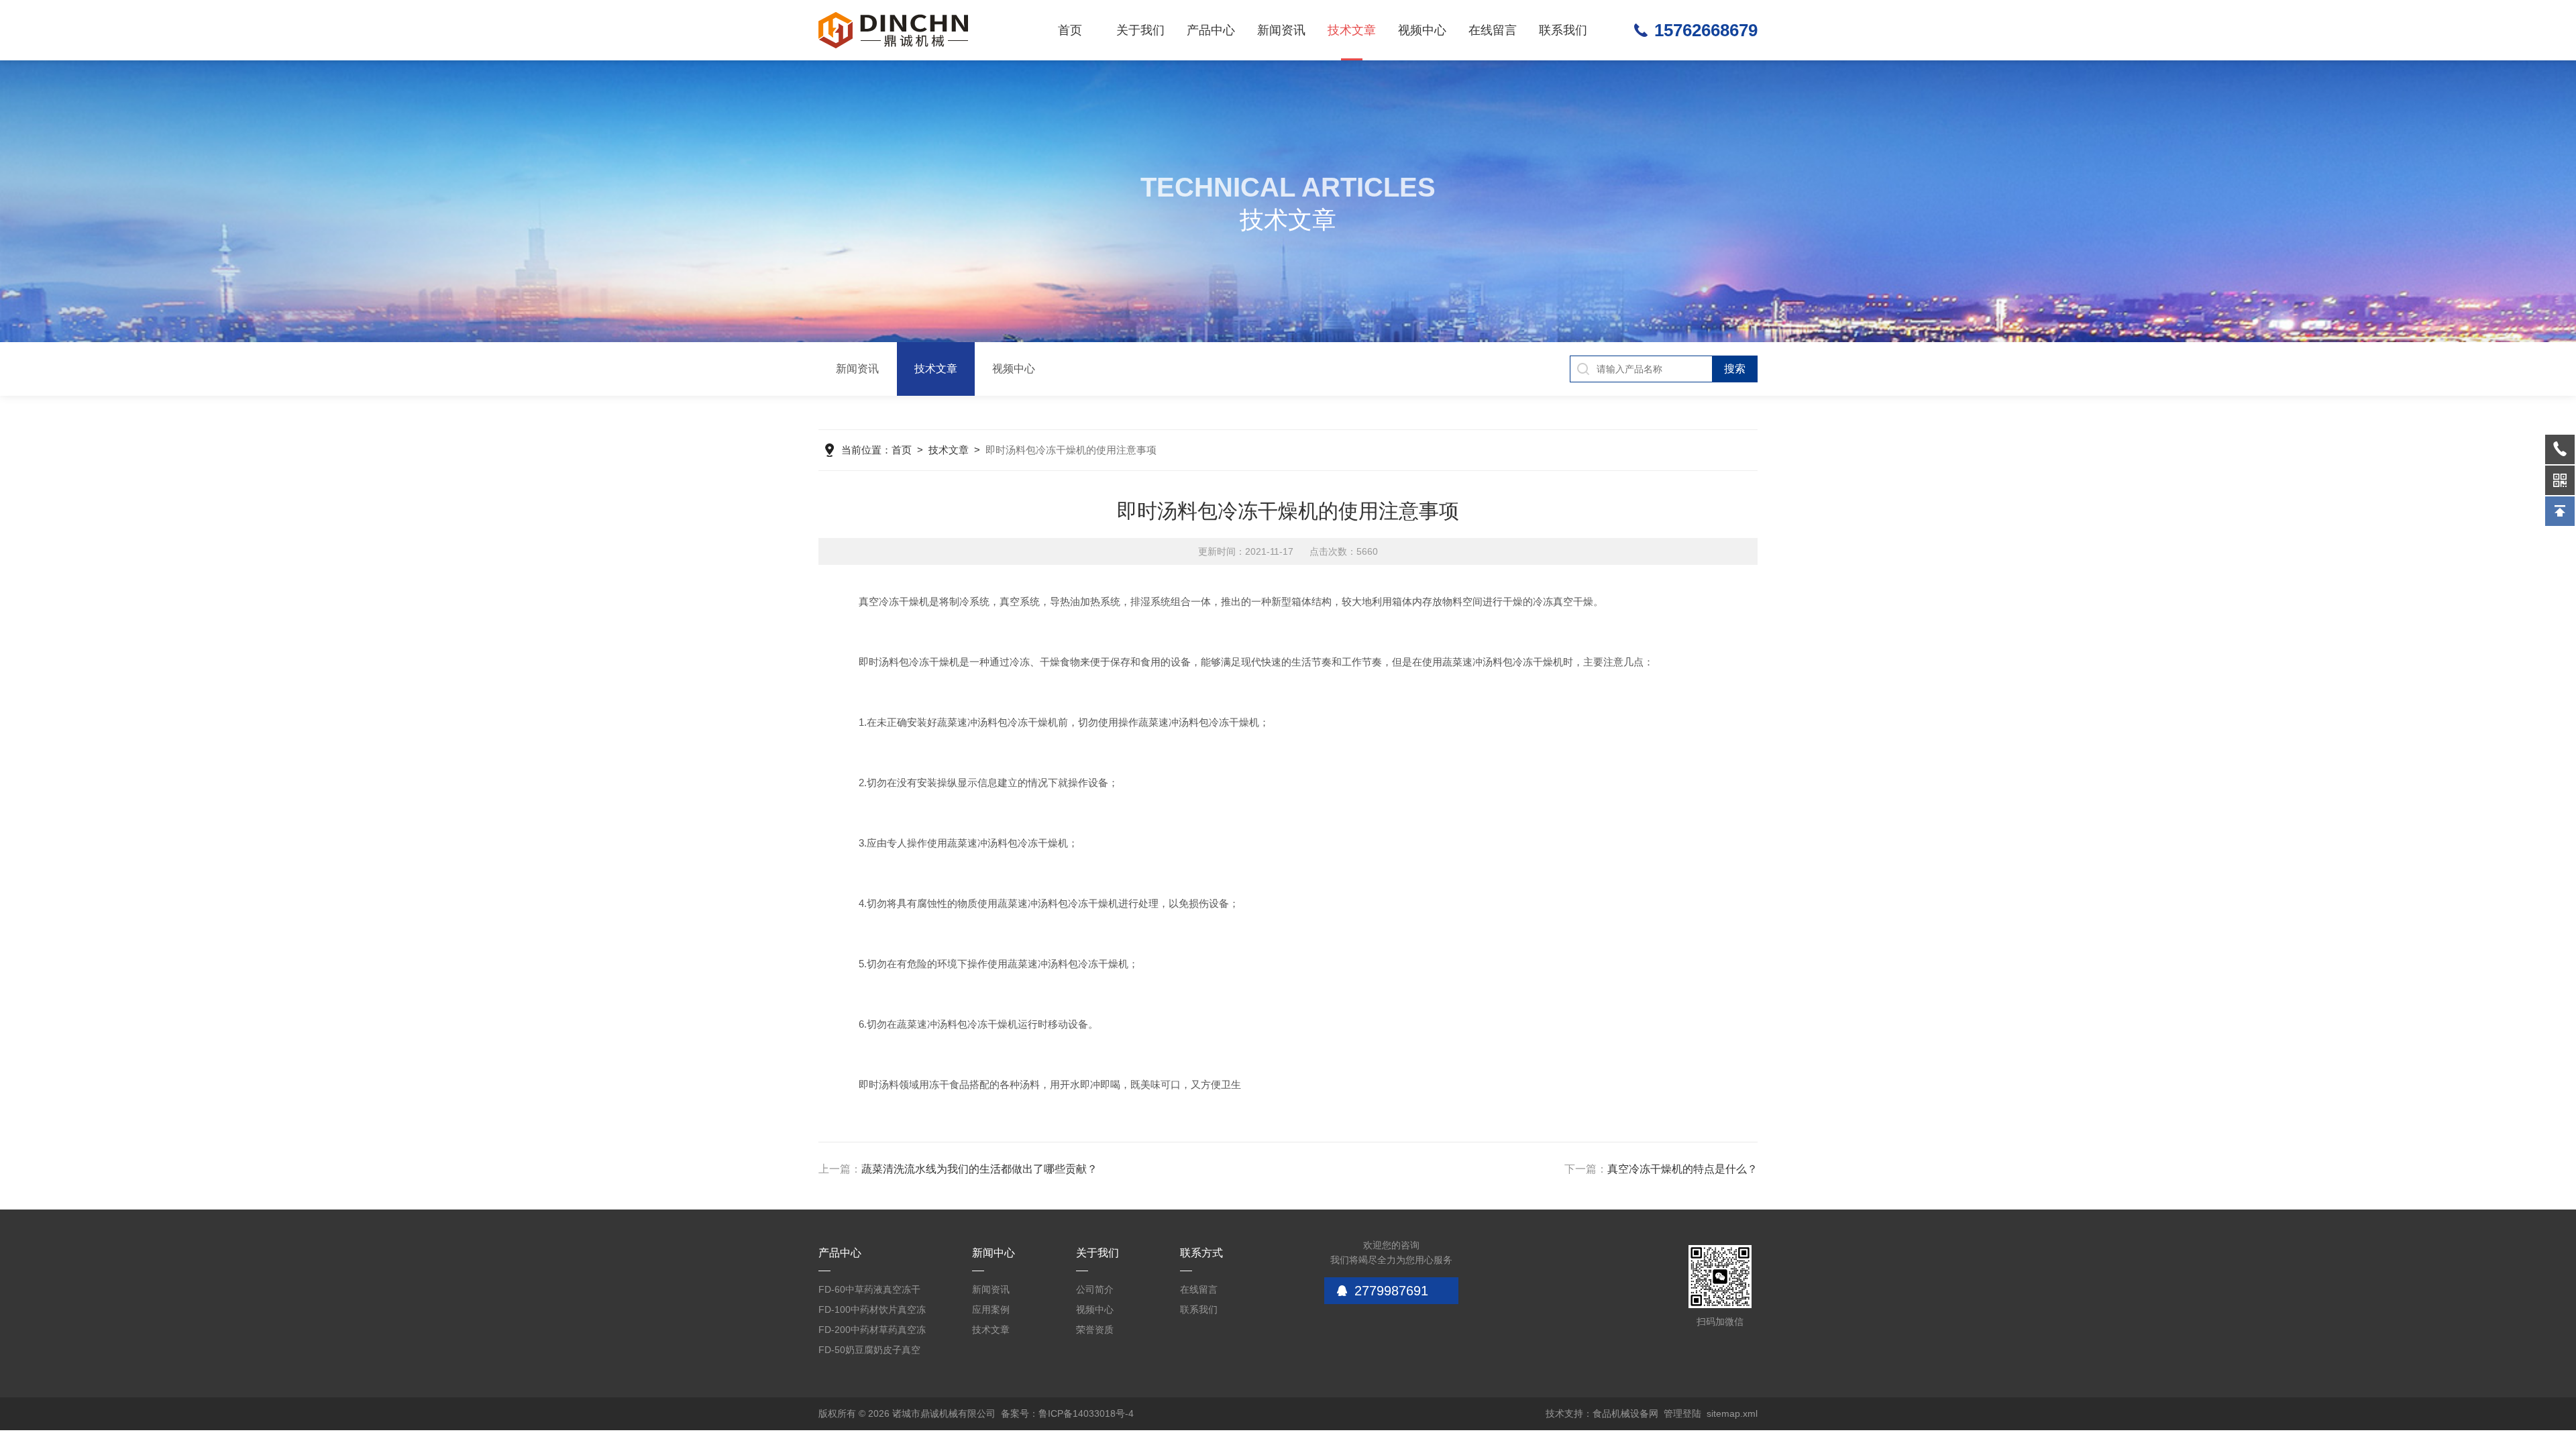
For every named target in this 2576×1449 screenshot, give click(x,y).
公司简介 (1095, 1289)
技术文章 (1352, 30)
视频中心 (1422, 30)
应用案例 (991, 1309)
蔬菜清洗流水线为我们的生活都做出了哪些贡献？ (979, 1169)
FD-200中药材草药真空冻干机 (872, 1332)
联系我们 (1563, 30)
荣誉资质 (1095, 1330)
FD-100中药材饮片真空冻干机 (872, 1312)
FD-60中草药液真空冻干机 (869, 1292)
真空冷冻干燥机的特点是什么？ (1682, 1169)
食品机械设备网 (1625, 1413)
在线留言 (1493, 30)
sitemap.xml (1732, 1413)
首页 (1070, 30)
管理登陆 (1682, 1413)
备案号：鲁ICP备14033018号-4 (1067, 1413)
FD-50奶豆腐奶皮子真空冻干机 (869, 1352)
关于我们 (1140, 30)
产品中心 (1211, 30)
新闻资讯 (1281, 30)
